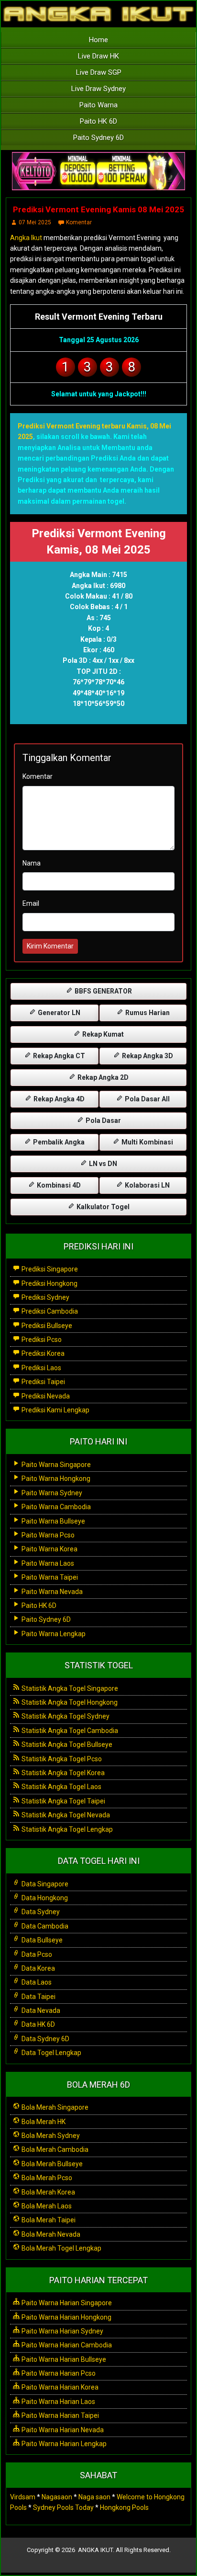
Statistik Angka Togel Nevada (65, 1815)
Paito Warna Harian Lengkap (63, 2444)
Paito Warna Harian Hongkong (66, 2317)
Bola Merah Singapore (54, 2107)
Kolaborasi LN (147, 1185)
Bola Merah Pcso (46, 2178)
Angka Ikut (26, 238)
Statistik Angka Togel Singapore (69, 1688)
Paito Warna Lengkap (53, 1634)
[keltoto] (98, 172)
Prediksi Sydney (45, 1297)
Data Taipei (38, 1997)
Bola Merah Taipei (48, 2220)
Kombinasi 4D (58, 1185)
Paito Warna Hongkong (55, 1479)
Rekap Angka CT (58, 1056)
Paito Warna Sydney (51, 1493)
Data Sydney (40, 1912)
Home (98, 40)
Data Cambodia (44, 1926)
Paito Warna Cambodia (55, 1507)
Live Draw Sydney (98, 89)
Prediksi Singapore (49, 1269)
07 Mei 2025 (35, 222)
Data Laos (36, 1982)
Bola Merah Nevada (50, 2234)
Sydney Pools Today (63, 2507)
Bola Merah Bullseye (51, 2164)
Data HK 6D (38, 2024)
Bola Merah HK (43, 2122)
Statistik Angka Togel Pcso (61, 1759)
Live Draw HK (98, 56)
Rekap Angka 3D (147, 1056)
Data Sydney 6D (45, 2039)
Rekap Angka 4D (58, 1099)
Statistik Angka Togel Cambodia (69, 1731)
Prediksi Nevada (45, 1396)
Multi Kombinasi (147, 1142)
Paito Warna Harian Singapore (66, 2303)
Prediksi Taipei (43, 1382)
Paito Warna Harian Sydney (62, 2331)
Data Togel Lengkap (51, 2053)
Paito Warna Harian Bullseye (63, 2359)
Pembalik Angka (58, 1142)
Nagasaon (57, 2497)
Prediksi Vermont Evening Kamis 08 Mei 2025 (98, 209)
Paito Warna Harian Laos (58, 2402)
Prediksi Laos (41, 1368)
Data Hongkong (44, 1898)
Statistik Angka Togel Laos (61, 1787)
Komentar (79, 222)
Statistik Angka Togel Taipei (63, 1801)
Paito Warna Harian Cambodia (66, 2345)
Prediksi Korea (42, 1353)
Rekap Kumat (102, 1034)
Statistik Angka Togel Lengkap (66, 1829)
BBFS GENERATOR (103, 991)
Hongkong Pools (124, 2507)
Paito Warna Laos (47, 1563)
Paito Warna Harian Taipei (60, 2415)
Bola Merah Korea (48, 2192)
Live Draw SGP (99, 72)
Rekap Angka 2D (102, 1077)
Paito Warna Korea (49, 1549)
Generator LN (58, 1013)
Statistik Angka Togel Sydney (65, 1716)
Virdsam (23, 2497)
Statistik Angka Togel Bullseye (66, 1744)
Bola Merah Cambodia (54, 2149)
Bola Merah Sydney (50, 2136)
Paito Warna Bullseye (53, 1521)
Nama (32, 863)
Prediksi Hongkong (49, 1283)
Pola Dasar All (147, 1099)
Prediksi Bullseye (46, 1326)
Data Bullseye (41, 1940)
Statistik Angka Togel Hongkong (69, 1702)
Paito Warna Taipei (49, 1577)
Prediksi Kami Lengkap (55, 1410)
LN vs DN (102, 1164)
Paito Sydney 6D (98, 138)
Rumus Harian (147, 1013)
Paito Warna (98, 105)
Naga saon (94, 2497)
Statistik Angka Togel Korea (62, 1773)
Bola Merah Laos (46, 2206)
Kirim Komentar (50, 946)
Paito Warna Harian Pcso (58, 2373)
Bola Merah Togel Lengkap (61, 2248)
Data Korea (38, 1968)
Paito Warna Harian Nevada (62, 2430)
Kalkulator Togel (102, 1207)
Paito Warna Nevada (51, 1592)
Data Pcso (36, 1954)
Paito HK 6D (98, 121)
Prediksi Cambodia (49, 1311)
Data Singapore (44, 1884)
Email (31, 903)
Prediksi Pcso (41, 1340)
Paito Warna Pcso (47, 1535)
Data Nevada (40, 2010)
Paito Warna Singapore (55, 1465)
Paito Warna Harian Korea (59, 2387)
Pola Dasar (103, 1121)
